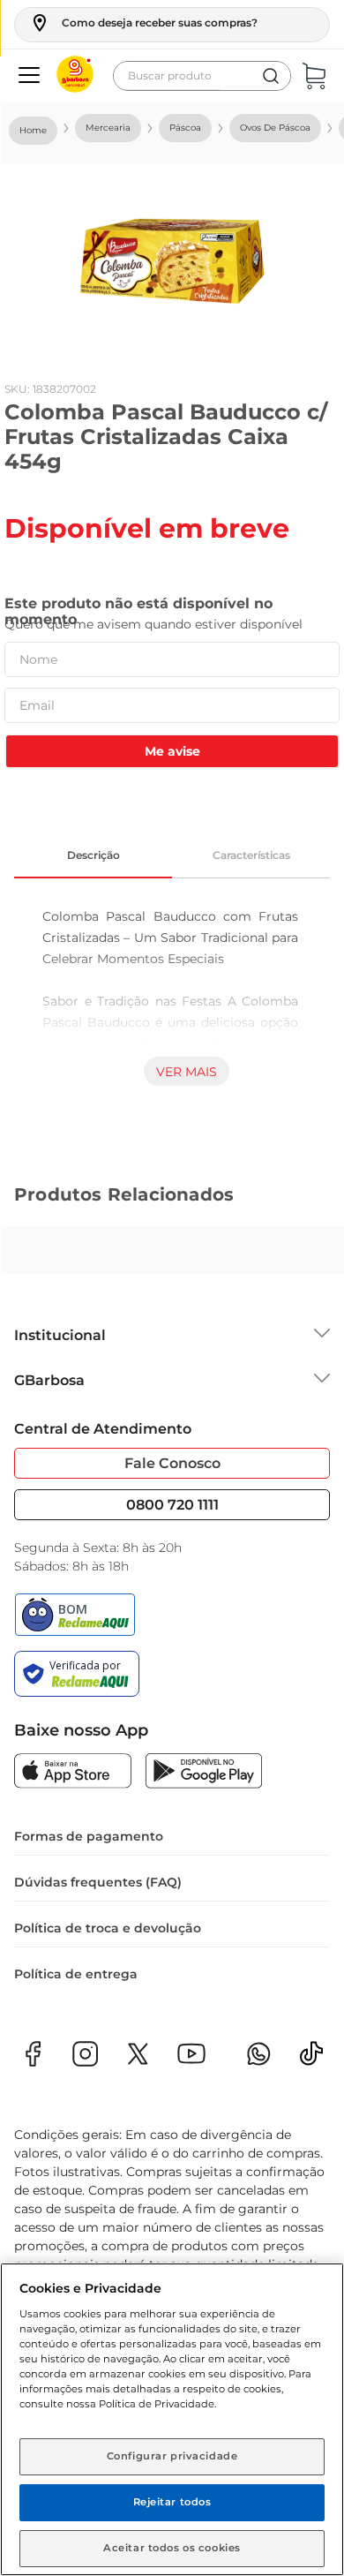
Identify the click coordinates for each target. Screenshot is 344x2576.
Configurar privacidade (172, 2456)
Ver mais (187, 1072)
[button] (143, 23)
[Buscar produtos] (271, 76)
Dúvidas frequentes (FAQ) (98, 1882)
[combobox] (202, 76)
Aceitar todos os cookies (172, 2548)
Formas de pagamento (89, 1836)
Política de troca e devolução (108, 1928)
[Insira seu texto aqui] (311, 2059)
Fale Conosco (172, 1463)
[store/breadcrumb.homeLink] (33, 131)
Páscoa (185, 128)
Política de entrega (76, 1974)
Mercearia (108, 128)
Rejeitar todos (172, 2502)
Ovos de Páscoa (275, 128)
